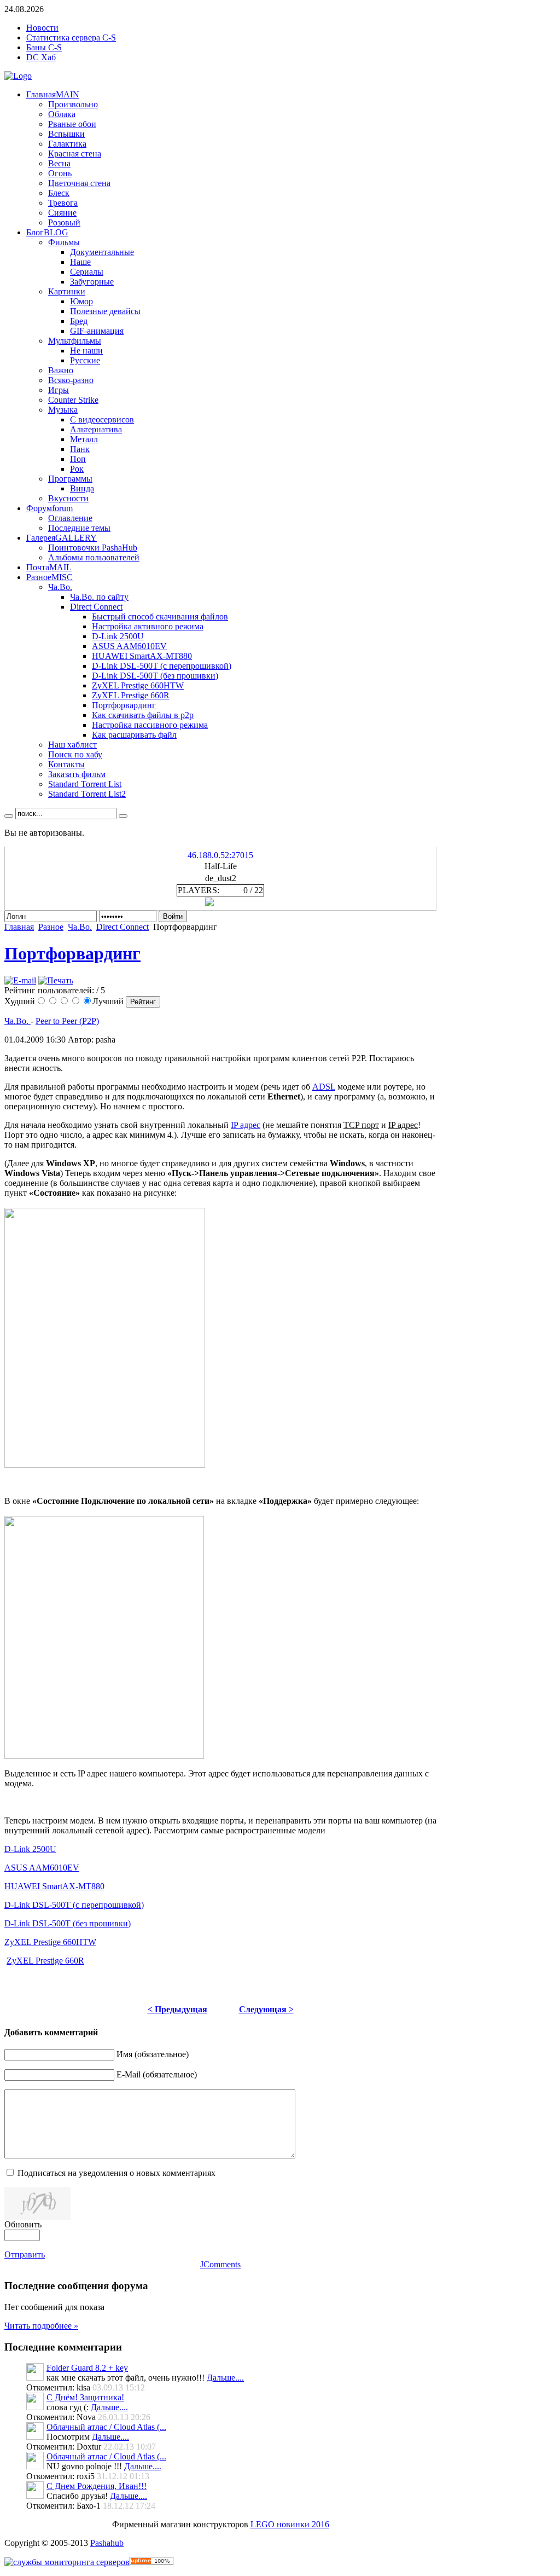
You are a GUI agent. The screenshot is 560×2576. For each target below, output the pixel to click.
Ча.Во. (80, 927)
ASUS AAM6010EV (42, 1868)
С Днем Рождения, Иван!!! (97, 2486)
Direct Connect (122, 927)
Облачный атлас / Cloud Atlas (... (106, 2427)
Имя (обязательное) (153, 2054)
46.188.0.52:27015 (220, 855)
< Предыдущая (177, 2009)
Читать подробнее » (41, 2326)
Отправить (25, 2254)
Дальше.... (225, 2378)
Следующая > (266, 2009)
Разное (51, 927)
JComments (220, 2264)
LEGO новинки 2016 (290, 2524)
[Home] (18, 76)
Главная (19, 927)
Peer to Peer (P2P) (67, 1021)
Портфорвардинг (72, 953)
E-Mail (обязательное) (157, 2074)
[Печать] (56, 980)
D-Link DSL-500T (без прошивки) (68, 1923)
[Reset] (123, 816)
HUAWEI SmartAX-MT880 (54, 1886)
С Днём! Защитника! (85, 2397)
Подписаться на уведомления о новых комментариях (116, 2173)
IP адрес (246, 1125)
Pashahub (107, 2543)
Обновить (23, 2224)
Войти (173, 916)
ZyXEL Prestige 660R (45, 1961)
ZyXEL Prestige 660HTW (50, 1942)
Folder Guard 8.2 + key (87, 2368)
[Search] (9, 816)
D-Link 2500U (30, 1849)
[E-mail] (20, 980)
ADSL (324, 1087)
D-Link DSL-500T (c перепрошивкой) (74, 1905)
